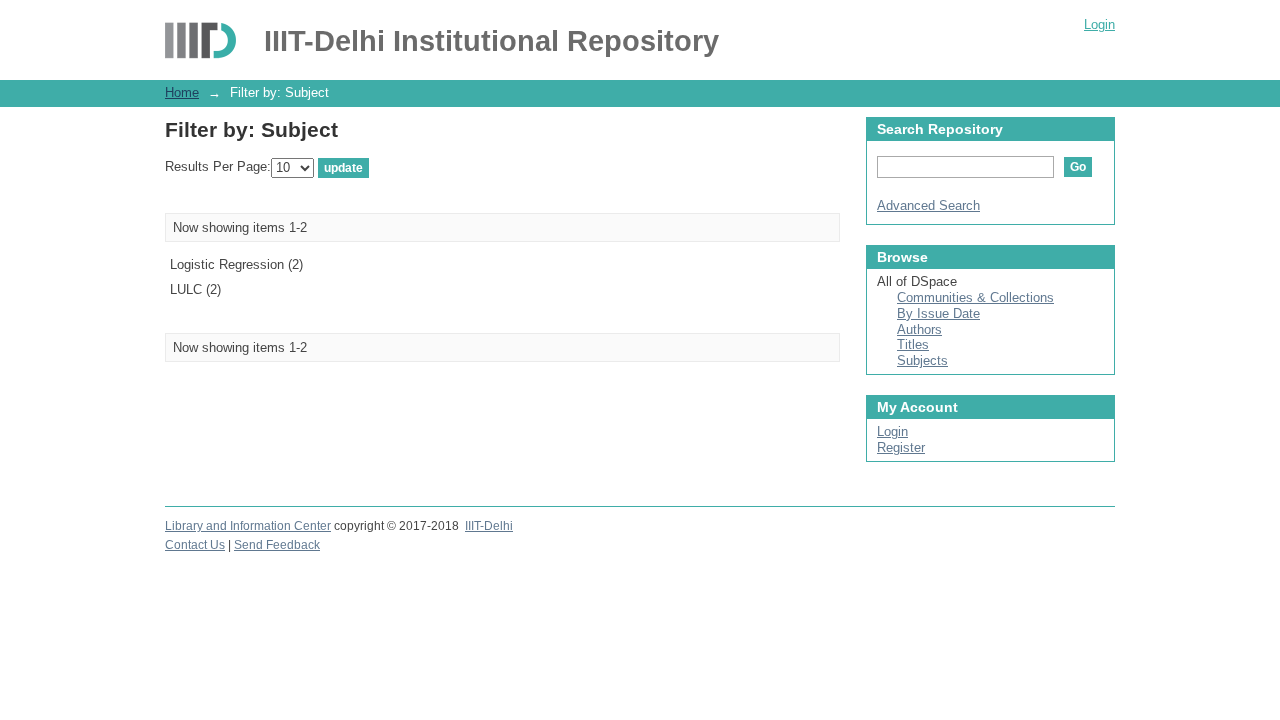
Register (901, 447)
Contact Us (195, 545)
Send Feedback (277, 545)
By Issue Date (938, 313)
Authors (919, 329)
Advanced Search (928, 205)
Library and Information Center (248, 526)
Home (182, 92)
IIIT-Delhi (489, 526)
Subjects (922, 360)
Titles (913, 344)
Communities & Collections (975, 297)
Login (1099, 24)
